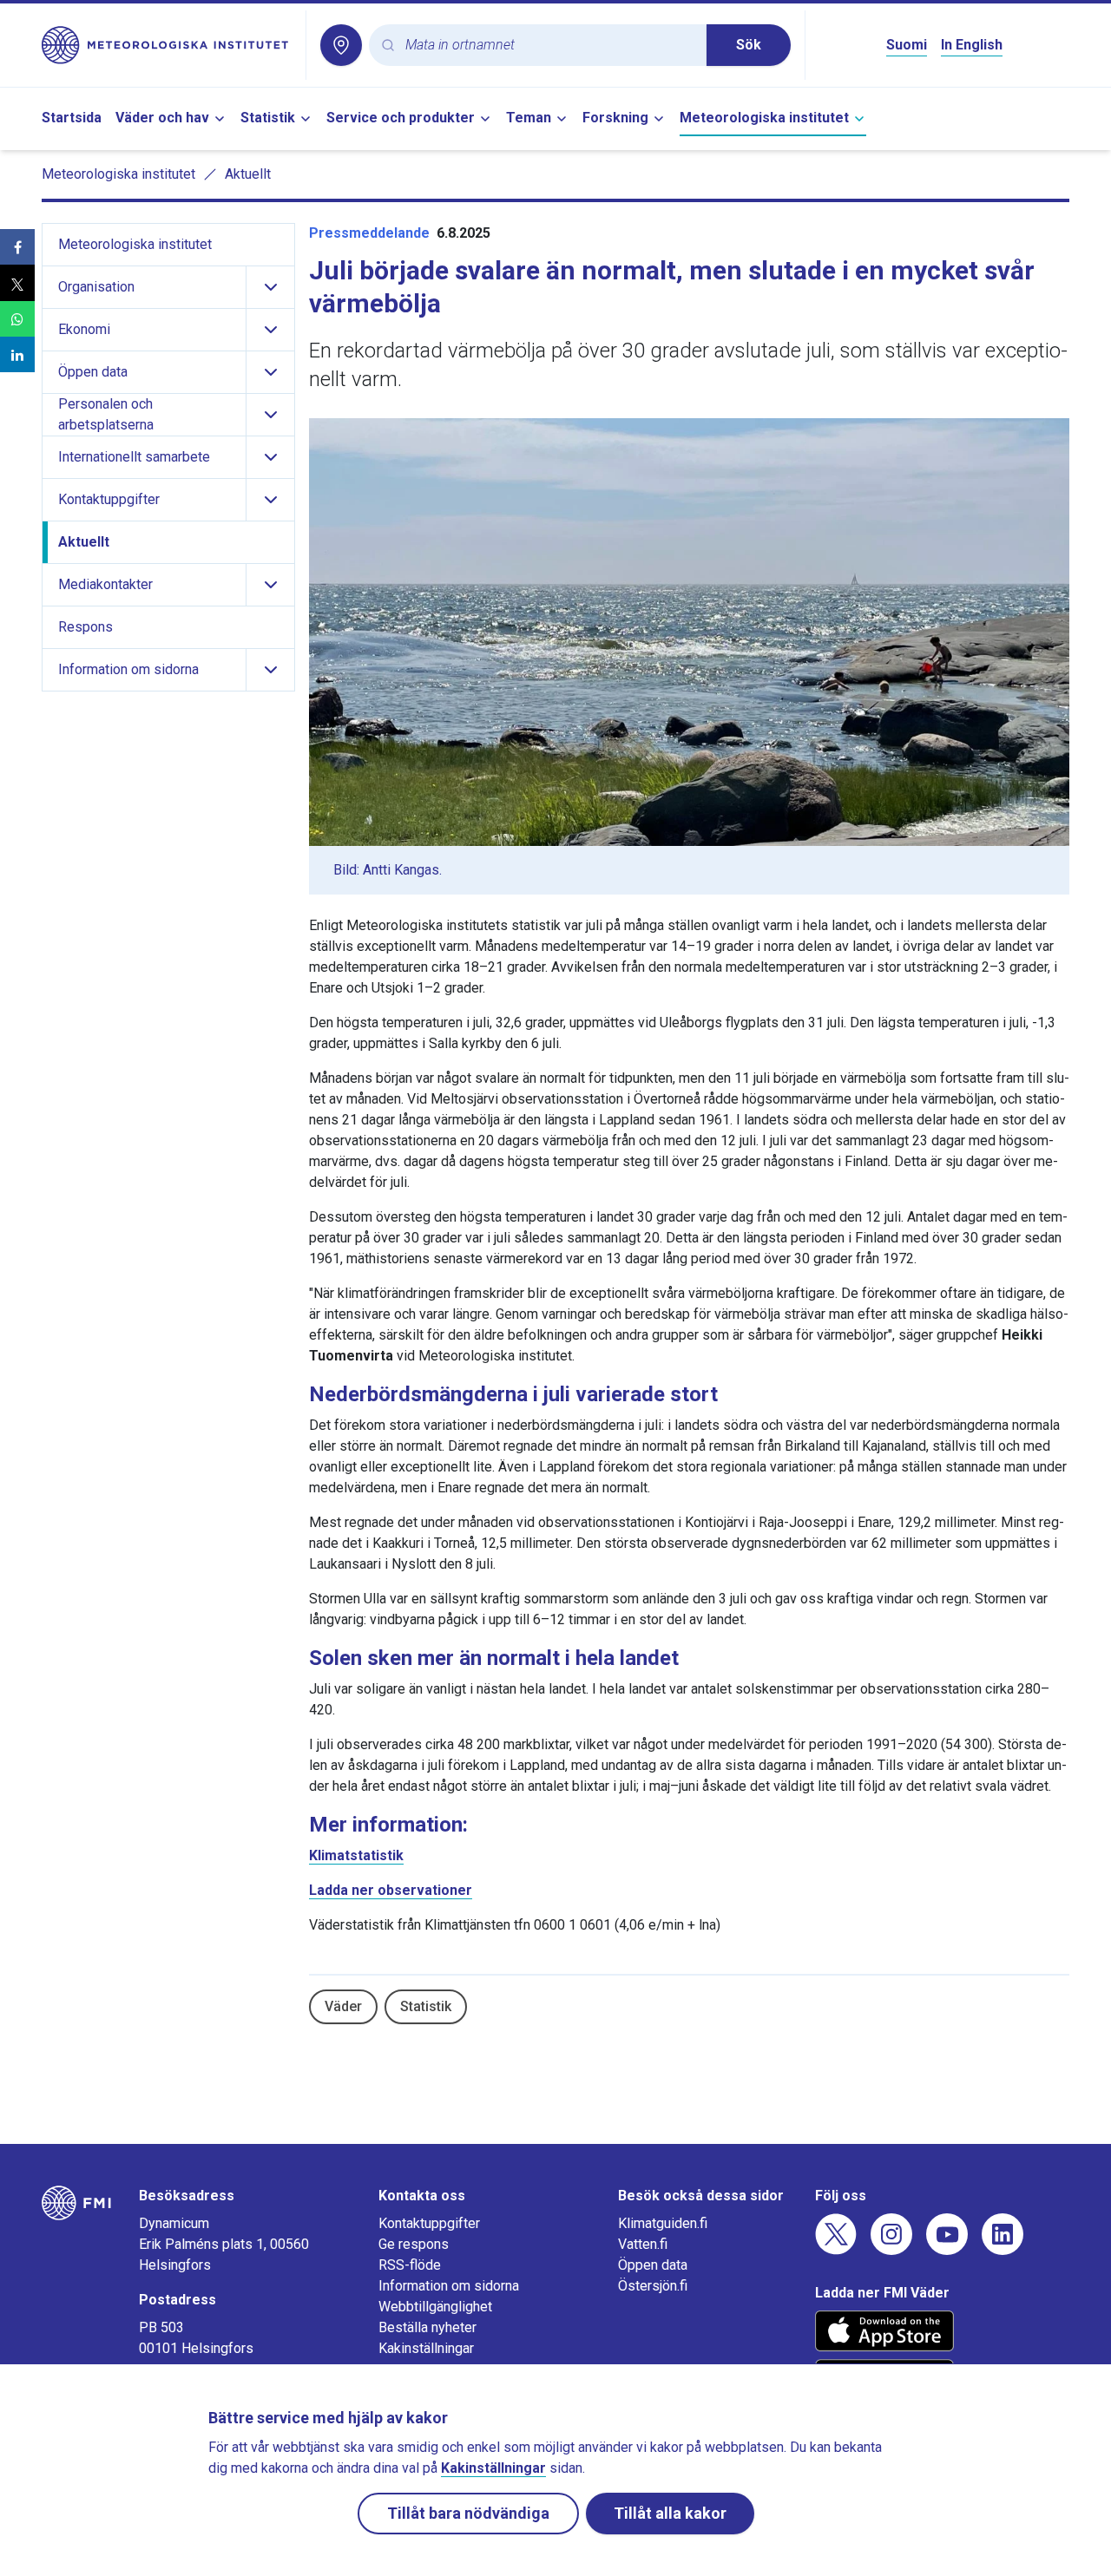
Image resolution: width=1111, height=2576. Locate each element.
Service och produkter (401, 118)
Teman (529, 118)
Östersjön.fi (653, 2286)
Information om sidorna (449, 2286)
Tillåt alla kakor (670, 2513)
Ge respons (414, 2244)
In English (972, 45)
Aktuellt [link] (248, 174)
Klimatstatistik (356, 1855)
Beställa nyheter (427, 2327)
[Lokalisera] (341, 45)
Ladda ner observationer (391, 1890)
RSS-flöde (410, 2265)
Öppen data (653, 2265)
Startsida (72, 118)
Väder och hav (162, 118)
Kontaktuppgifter (429, 2223)
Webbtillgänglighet (435, 2307)
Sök (749, 45)
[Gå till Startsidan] (167, 45)
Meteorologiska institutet (764, 118)
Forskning (615, 118)
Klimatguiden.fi (663, 2223)
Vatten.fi (643, 2244)
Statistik (268, 118)
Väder (343, 2006)
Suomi (907, 45)
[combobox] (549, 46)
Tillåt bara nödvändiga (468, 2513)
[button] (17, 247)
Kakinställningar (426, 2348)
